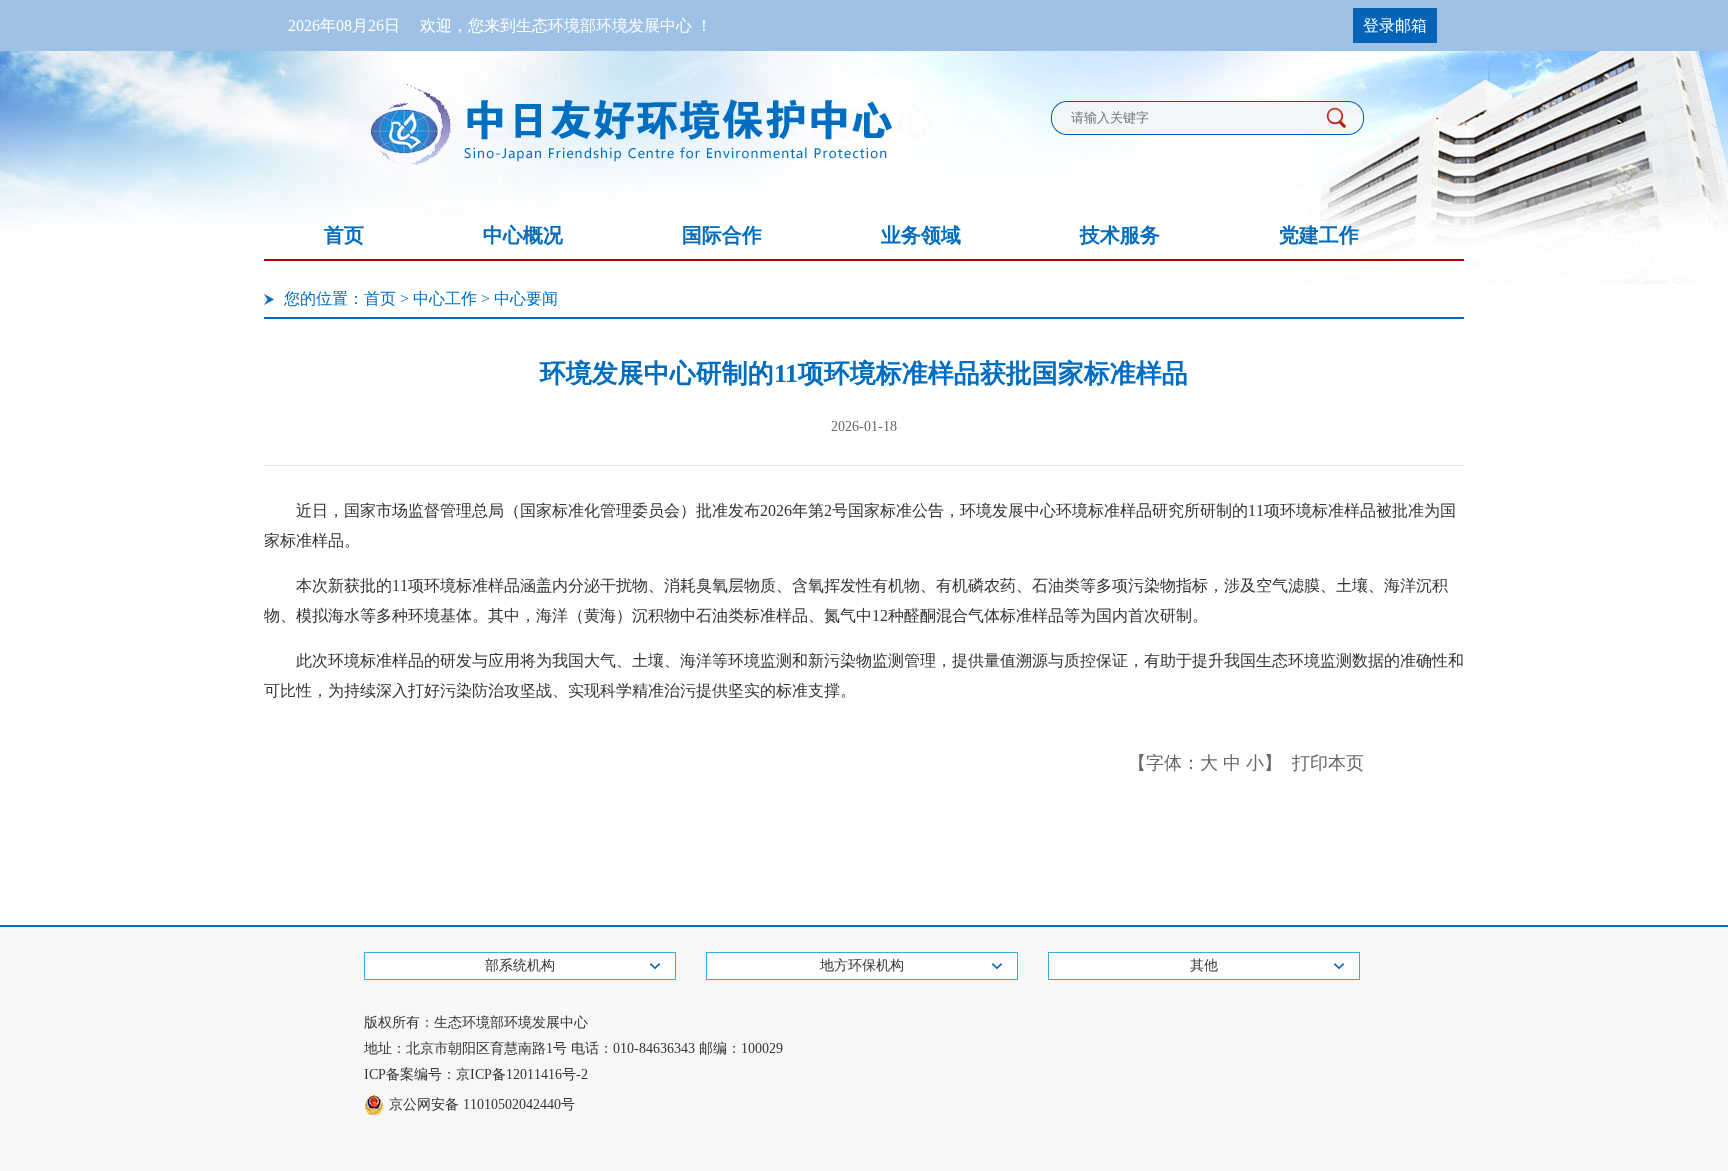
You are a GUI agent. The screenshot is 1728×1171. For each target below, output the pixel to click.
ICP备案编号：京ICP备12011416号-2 (476, 1074)
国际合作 (722, 235)
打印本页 (1328, 763)
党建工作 (1319, 235)
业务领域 (921, 235)
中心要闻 (526, 298)
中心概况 (523, 235)
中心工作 (445, 298)
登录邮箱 (1395, 25)
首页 (344, 235)
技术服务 (1120, 235)
